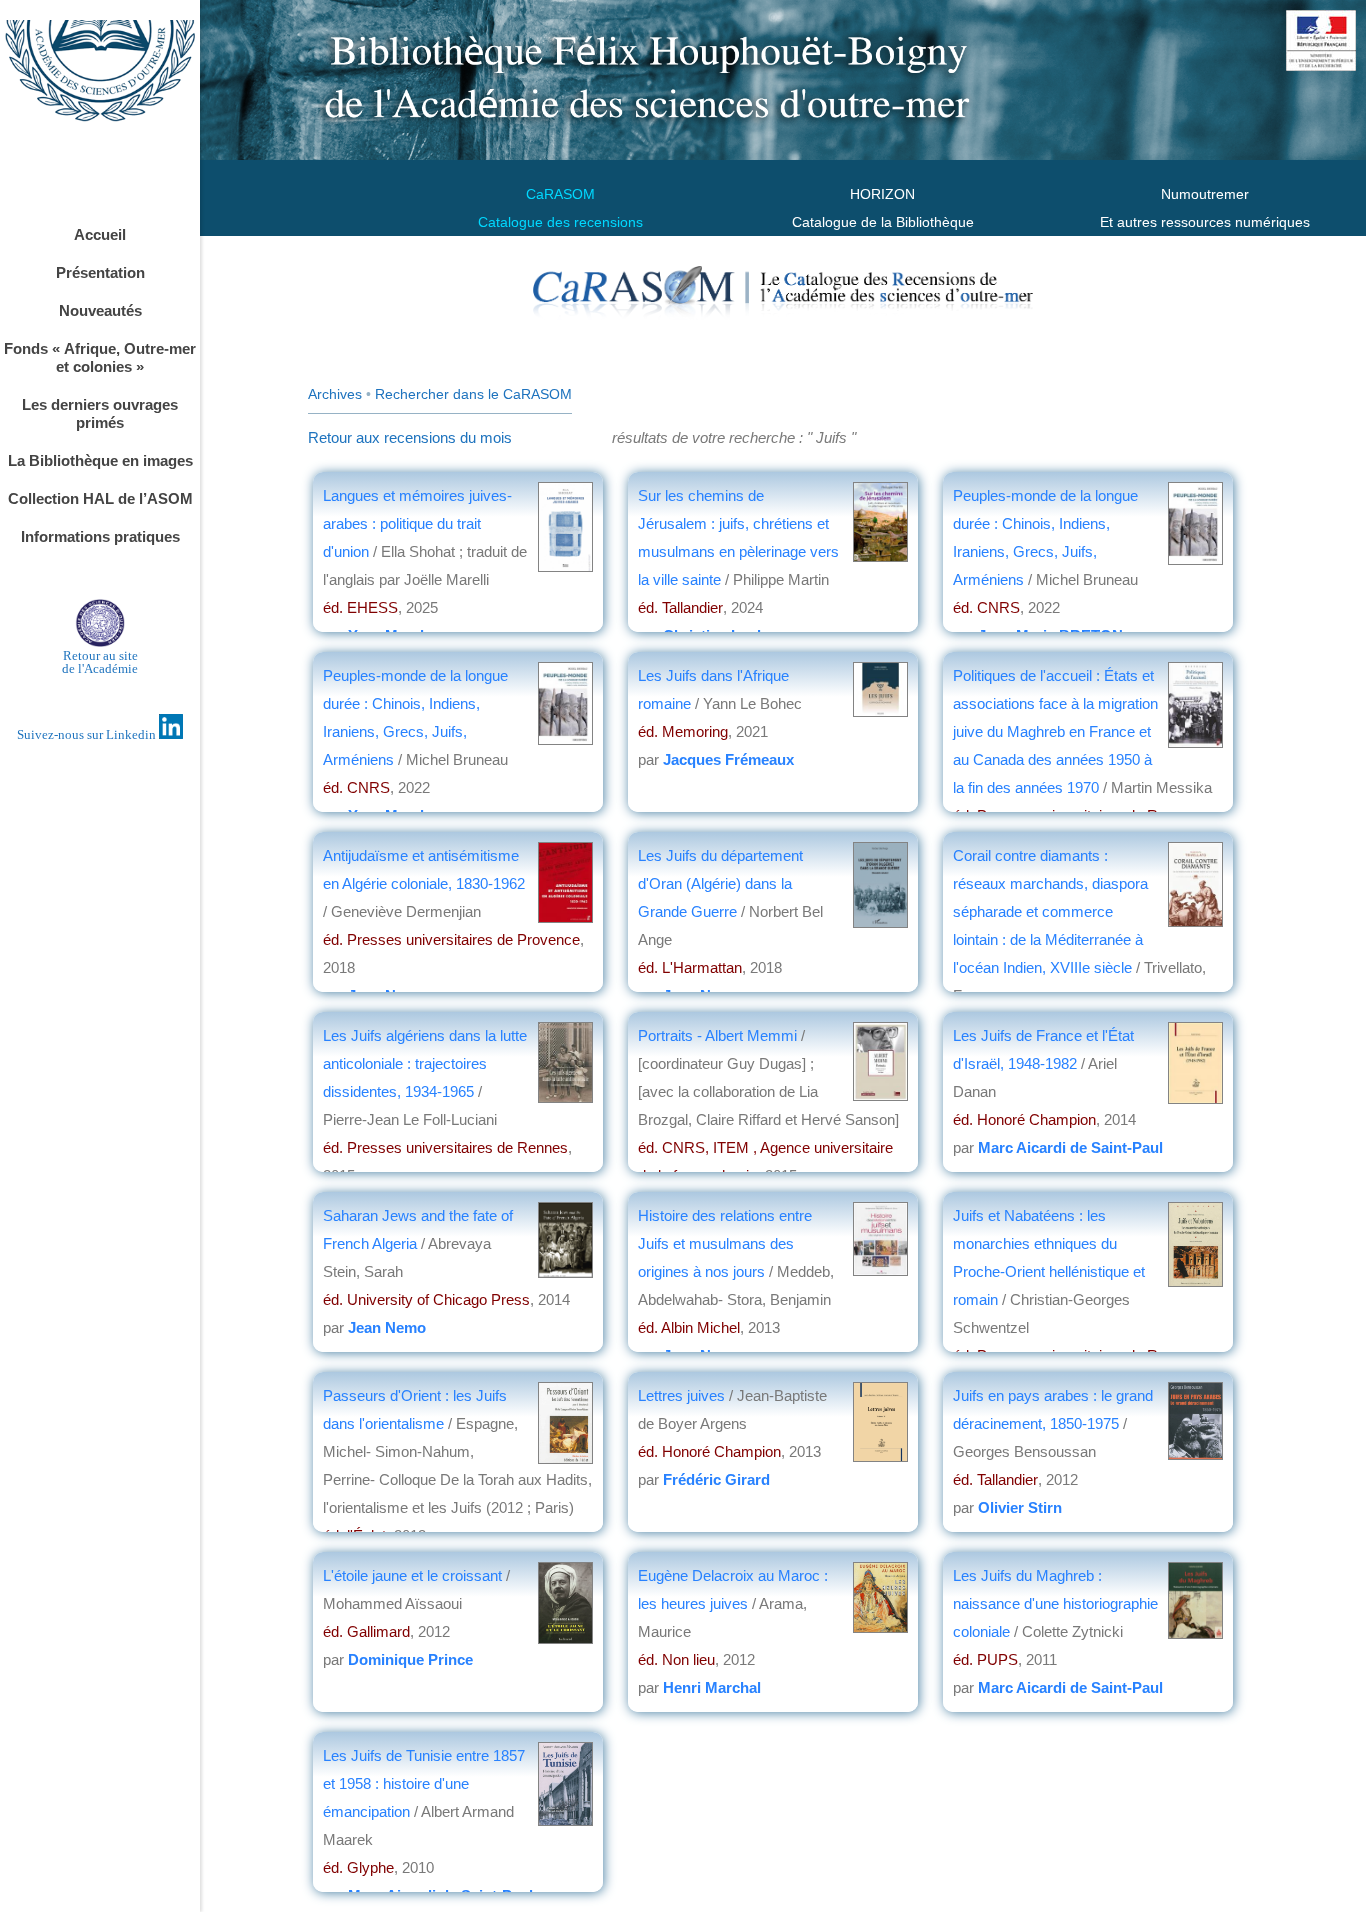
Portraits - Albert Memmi (719, 1035)
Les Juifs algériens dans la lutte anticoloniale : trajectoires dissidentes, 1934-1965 (425, 1063)
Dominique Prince (410, 1659)
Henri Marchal (712, 1687)
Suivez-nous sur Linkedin (88, 734)
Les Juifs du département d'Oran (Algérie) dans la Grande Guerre (720, 883)
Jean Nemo (387, 1327)
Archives (335, 394)
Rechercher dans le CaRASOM (473, 394)
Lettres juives (681, 1395)
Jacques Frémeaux (728, 759)
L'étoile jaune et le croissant (414, 1575)
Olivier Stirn (1020, 1507)
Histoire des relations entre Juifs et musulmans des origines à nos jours (725, 1243)
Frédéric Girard (716, 1479)
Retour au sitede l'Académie (100, 662)
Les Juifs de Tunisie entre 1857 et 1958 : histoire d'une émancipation (424, 1783)
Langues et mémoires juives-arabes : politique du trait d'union (417, 523)
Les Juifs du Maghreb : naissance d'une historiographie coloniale (1055, 1603)
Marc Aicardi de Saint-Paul (1070, 1147)
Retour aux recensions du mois (410, 437)
